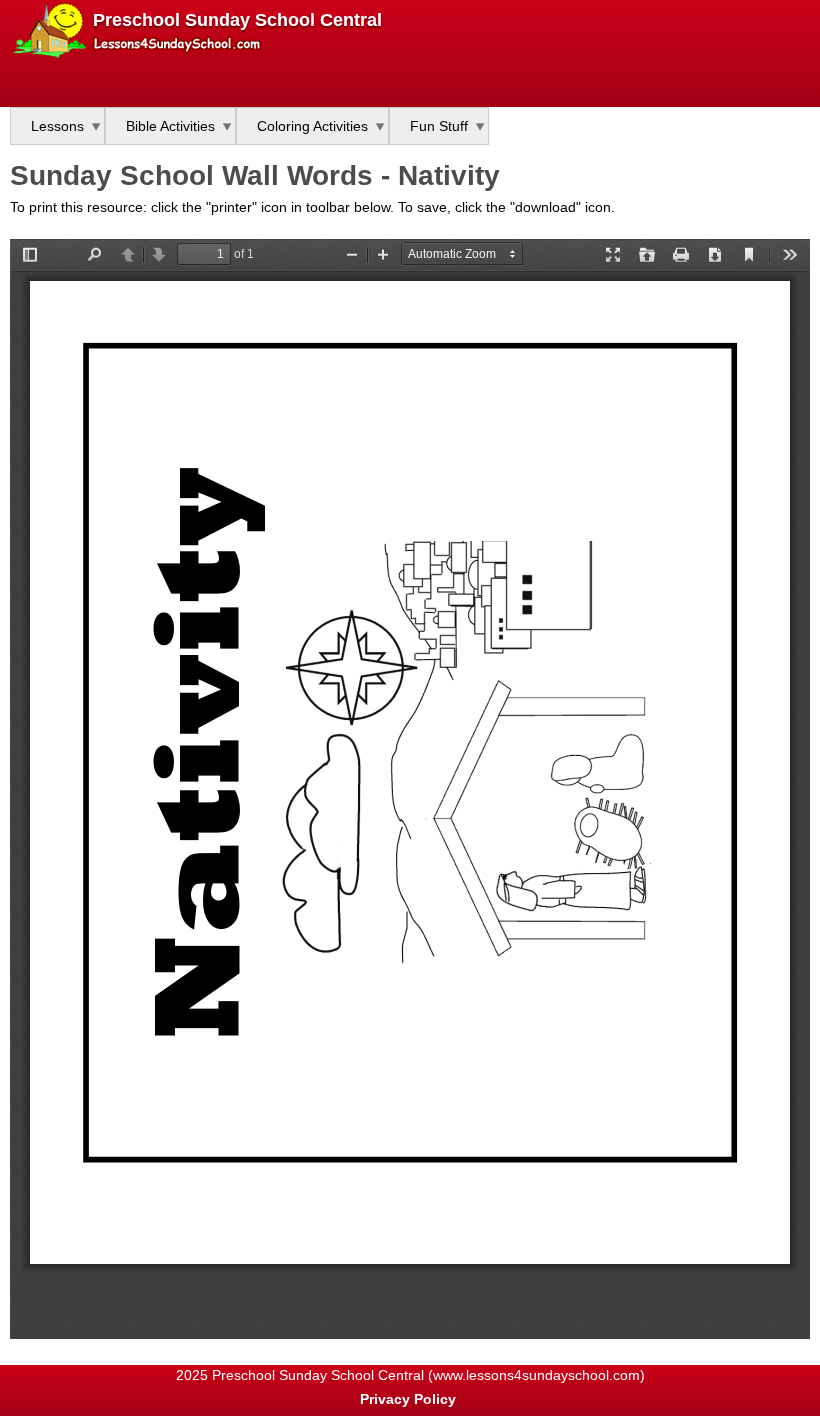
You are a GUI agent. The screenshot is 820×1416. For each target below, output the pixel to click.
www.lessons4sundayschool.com (536, 1375)
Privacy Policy (408, 1399)
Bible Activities (170, 126)
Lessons (57, 126)
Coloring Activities (312, 126)
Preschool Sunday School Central (237, 20)
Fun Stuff (439, 126)
